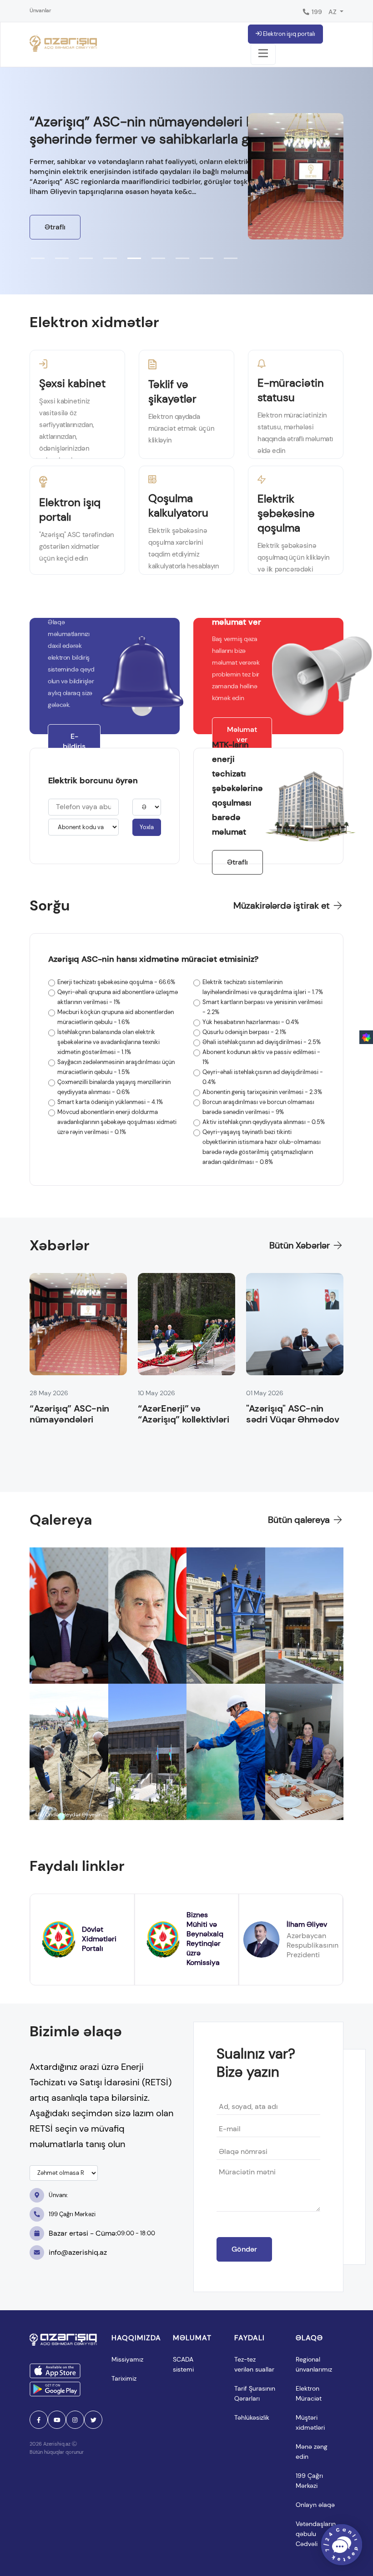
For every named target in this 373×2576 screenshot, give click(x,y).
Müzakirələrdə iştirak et (283, 905)
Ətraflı (55, 227)
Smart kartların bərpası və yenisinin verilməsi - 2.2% (262, 1007)
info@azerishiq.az (78, 2252)
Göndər (244, 2249)
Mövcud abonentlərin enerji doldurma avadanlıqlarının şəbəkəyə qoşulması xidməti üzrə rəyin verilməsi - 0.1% (117, 1122)
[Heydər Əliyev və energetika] (148, 1616)
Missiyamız (127, 2359)
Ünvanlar (40, 10)
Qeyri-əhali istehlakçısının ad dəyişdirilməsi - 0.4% (263, 1077)
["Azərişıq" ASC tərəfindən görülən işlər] (148, 1752)
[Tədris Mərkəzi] (305, 1616)
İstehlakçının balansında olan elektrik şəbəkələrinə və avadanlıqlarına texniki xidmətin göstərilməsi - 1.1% (108, 1042)
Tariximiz (124, 2378)
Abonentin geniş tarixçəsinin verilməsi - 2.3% (262, 1092)
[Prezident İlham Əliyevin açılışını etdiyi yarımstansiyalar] (69, 1616)
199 (316, 12)
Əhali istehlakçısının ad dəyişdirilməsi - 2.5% (262, 1042)
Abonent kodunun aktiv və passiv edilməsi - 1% (261, 1057)
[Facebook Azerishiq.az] (39, 2420)
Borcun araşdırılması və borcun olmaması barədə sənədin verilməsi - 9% (258, 1107)
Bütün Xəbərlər (301, 1245)
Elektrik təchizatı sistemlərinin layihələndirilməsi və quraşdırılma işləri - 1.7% (263, 987)
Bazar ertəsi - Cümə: (102, 2233)
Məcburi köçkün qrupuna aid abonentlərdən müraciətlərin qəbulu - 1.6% (116, 1017)
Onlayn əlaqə (315, 2505)
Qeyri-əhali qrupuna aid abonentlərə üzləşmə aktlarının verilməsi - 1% (118, 997)
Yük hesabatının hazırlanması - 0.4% (251, 1022)
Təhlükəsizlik (252, 2417)
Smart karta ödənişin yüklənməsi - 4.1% (110, 1102)
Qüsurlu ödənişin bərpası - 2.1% (244, 1032)
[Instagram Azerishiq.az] (75, 2420)
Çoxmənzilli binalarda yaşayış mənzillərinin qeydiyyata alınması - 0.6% (114, 1087)
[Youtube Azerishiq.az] (57, 2420)
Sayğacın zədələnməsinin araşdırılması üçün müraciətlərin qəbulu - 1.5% (116, 1067)
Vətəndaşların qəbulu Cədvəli (317, 2534)
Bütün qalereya (300, 1520)
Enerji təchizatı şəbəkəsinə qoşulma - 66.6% (116, 982)
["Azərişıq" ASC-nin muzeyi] (226, 1616)
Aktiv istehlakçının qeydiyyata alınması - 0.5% (264, 1122)
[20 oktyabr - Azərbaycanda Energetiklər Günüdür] (226, 1752)
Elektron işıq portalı (288, 34)
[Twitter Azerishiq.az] (93, 2420)
